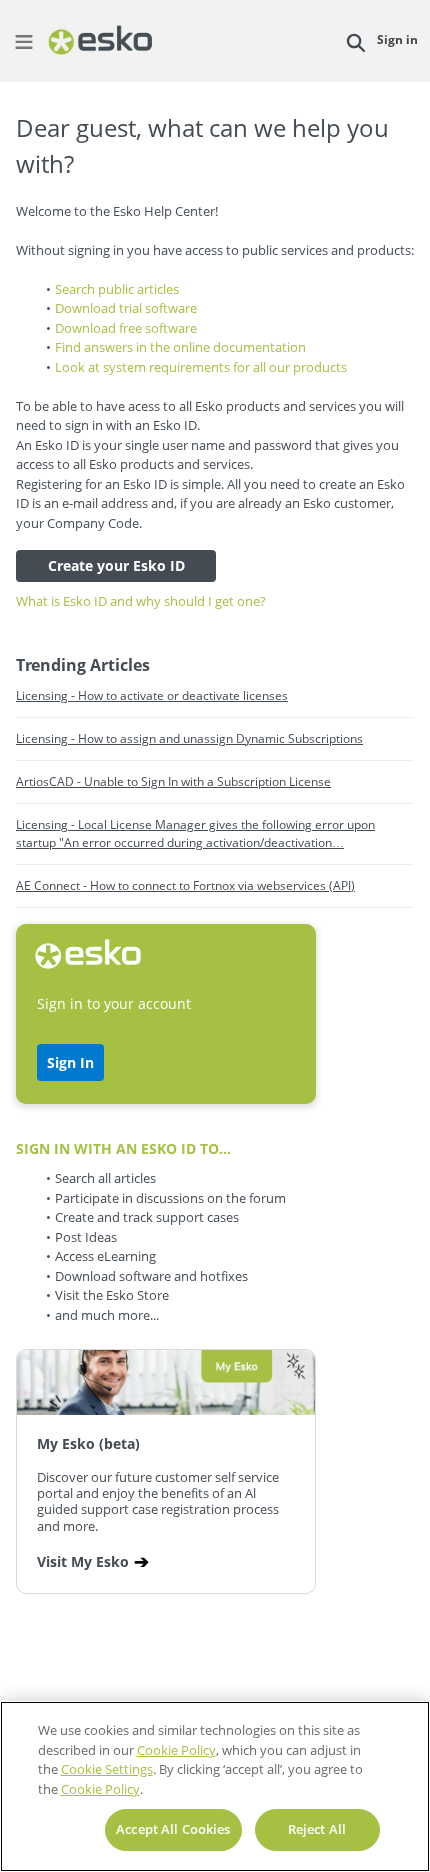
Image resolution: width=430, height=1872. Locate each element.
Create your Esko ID (116, 565)
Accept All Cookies (173, 1829)
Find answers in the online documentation (180, 347)
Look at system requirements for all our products (201, 367)
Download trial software (126, 308)
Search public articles (117, 289)
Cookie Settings (107, 1769)
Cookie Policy (176, 1750)
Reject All (317, 1829)
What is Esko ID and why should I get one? (141, 601)
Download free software (126, 328)
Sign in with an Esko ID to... (123, 1148)
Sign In (70, 1062)
